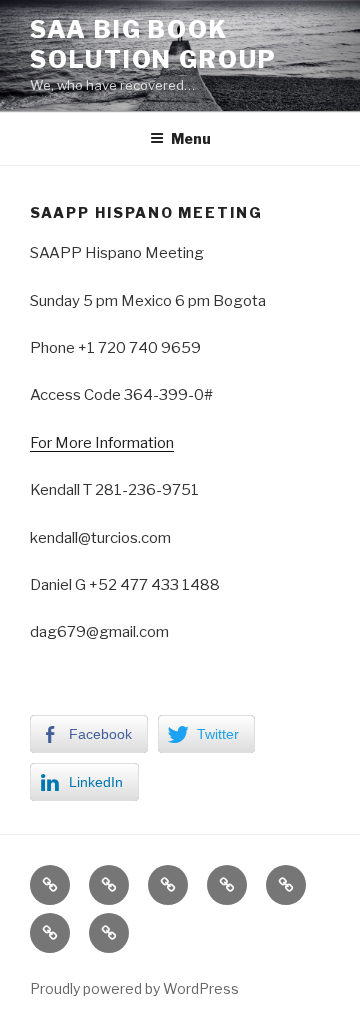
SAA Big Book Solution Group (153, 44)
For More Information (102, 443)
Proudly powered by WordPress (134, 988)
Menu (191, 138)
